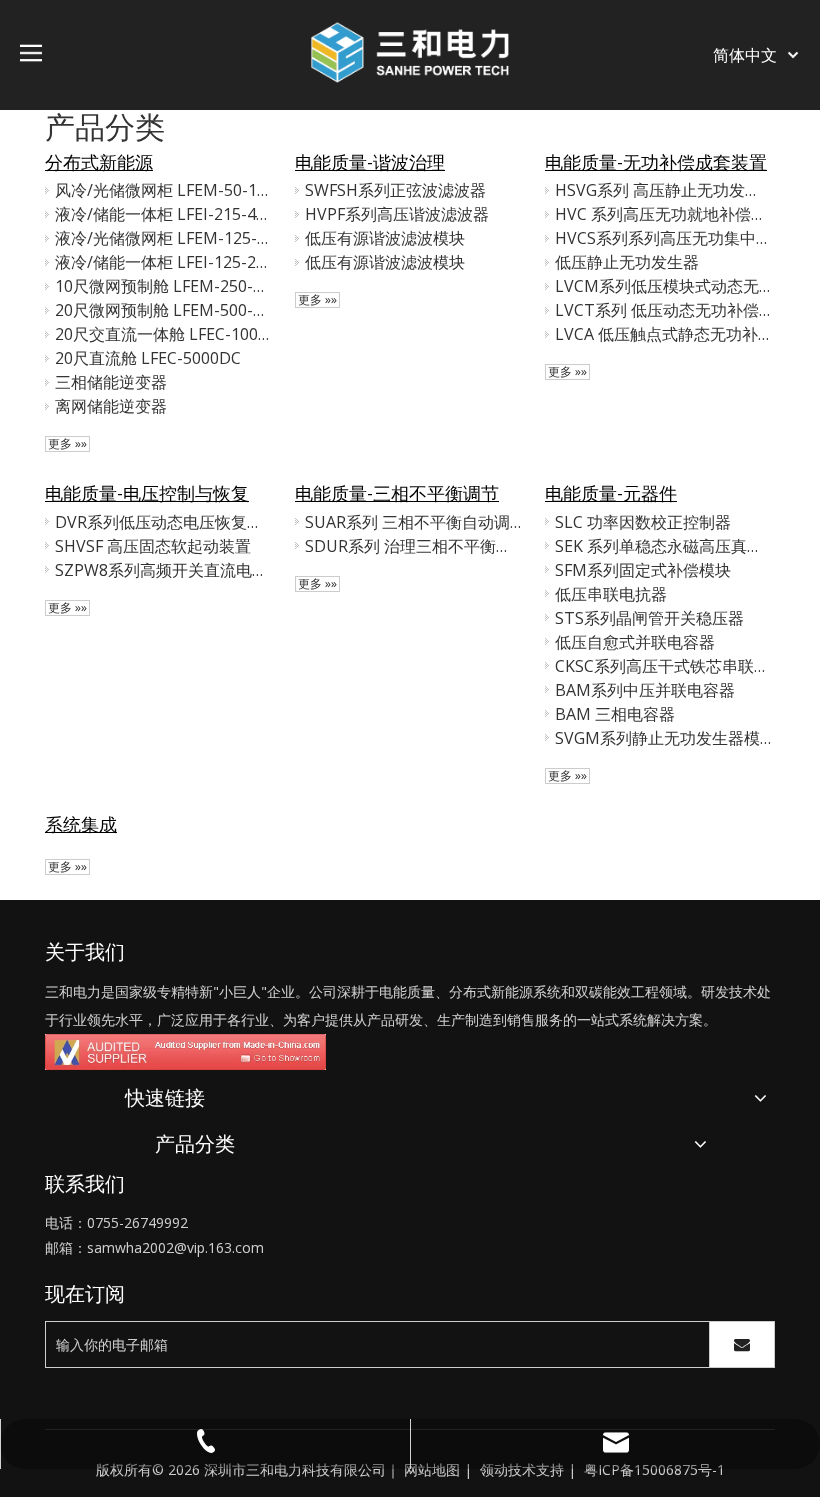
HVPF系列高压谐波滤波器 (397, 214)
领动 (494, 1469)
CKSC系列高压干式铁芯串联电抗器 (663, 666)
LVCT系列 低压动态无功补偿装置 (663, 310)
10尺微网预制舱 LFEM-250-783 (163, 286)
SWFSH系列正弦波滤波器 (395, 190)
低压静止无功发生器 (627, 262)
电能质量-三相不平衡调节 (397, 493)
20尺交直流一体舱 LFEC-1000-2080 (163, 334)
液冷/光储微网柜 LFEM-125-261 (163, 238)
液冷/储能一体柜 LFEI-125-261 (163, 262)
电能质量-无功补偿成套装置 (656, 162)
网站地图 (432, 1469)
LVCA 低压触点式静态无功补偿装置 (663, 334)
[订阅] (742, 1344)
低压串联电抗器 (611, 594)
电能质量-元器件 (611, 493)
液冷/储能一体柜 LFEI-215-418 (163, 214)
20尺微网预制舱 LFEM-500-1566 (163, 310)
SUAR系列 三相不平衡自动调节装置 (413, 522)
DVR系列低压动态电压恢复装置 (163, 522)
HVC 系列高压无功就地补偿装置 (663, 214)
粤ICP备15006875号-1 (654, 1469)
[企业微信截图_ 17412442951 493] (185, 1052)
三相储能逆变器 (111, 382)
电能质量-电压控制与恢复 (147, 493)
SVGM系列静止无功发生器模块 (663, 738)
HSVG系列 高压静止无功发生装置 (663, 190)
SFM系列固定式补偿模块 (643, 570)
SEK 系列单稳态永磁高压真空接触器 (663, 546)
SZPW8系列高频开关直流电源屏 (163, 570)
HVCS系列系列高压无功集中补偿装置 (663, 238)
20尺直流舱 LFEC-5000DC (148, 358)
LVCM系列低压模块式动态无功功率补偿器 (663, 286)
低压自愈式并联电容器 (635, 642)
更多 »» (67, 444)
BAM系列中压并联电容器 (645, 690)
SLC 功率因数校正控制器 (643, 522)
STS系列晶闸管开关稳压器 (649, 618)
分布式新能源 (99, 162)
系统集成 (81, 824)
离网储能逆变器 (111, 406)
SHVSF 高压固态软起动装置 (153, 546)
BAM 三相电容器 (615, 714)
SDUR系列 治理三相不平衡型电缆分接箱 (413, 546)
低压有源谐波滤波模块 (385, 238)
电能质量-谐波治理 (370, 162)
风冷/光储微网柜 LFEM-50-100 (163, 190)
